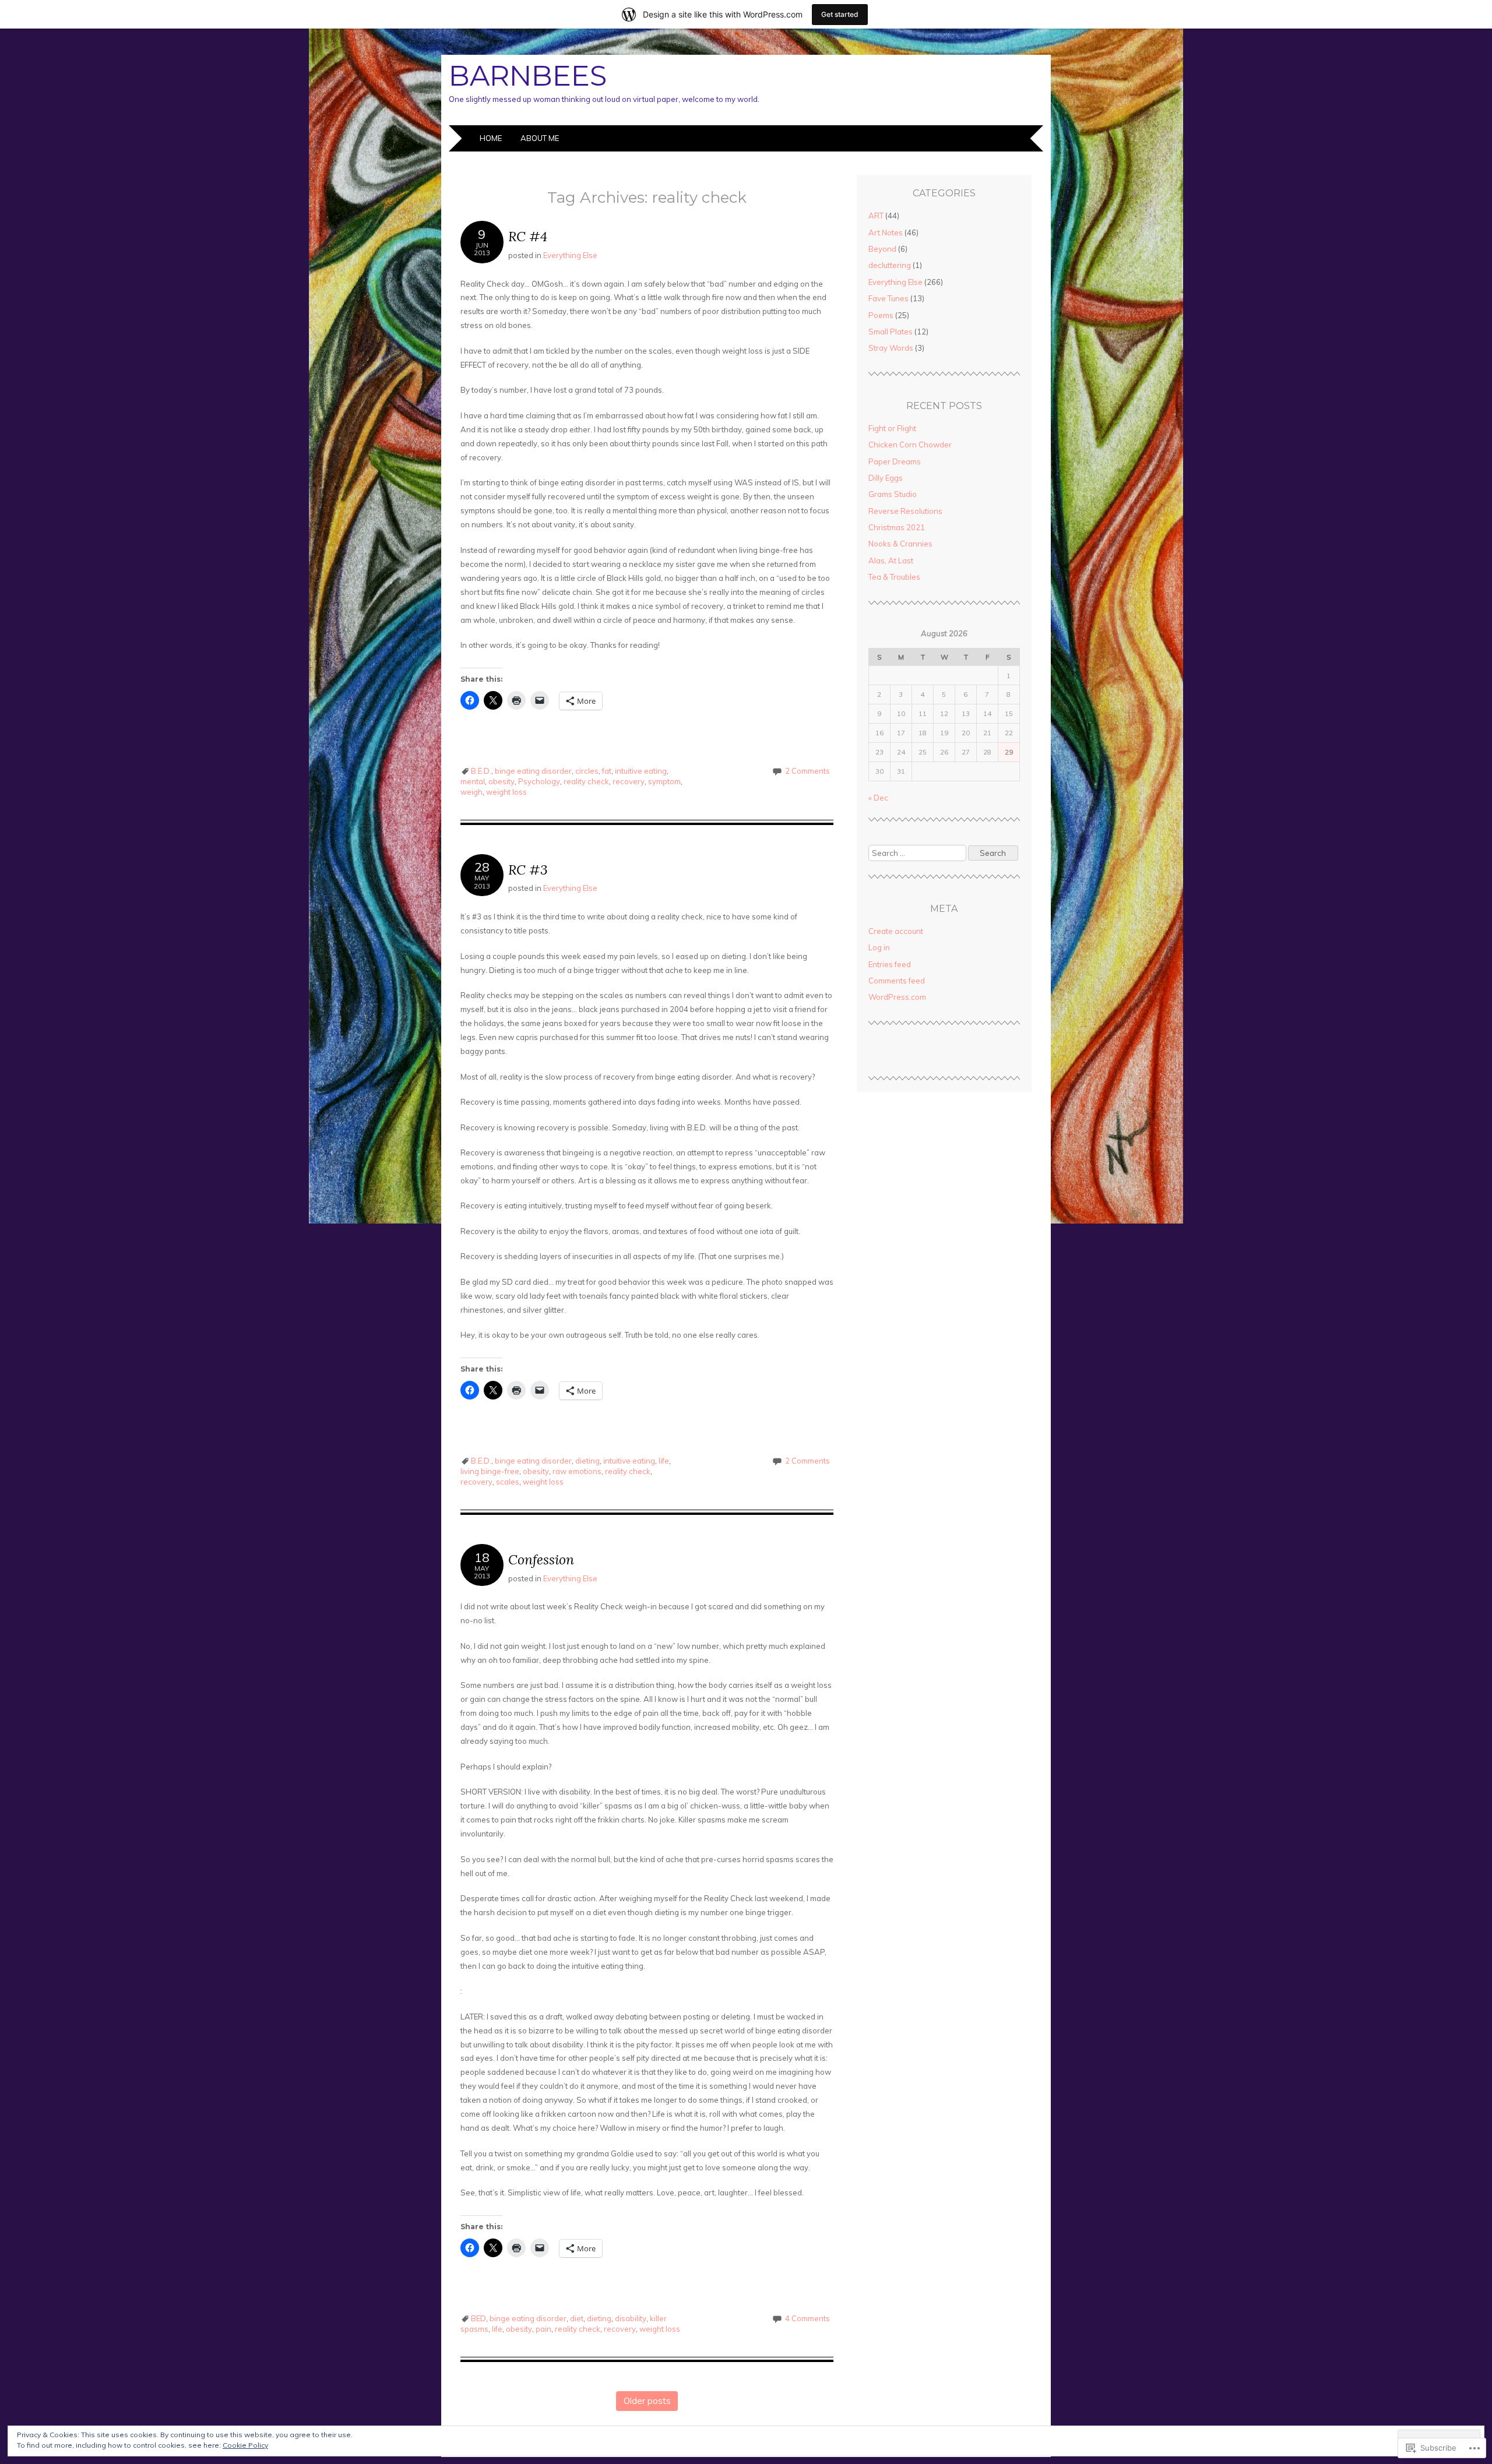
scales (508, 1482)
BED (478, 2318)
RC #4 (528, 236)
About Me (540, 138)
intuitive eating (641, 771)
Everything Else (570, 255)
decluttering (890, 265)
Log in (879, 947)
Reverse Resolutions (905, 511)
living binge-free (490, 1471)
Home (491, 138)
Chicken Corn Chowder (910, 445)
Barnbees (528, 76)
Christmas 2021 (897, 527)
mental (473, 781)
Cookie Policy (245, 2445)
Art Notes (886, 232)
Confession (541, 1559)
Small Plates (891, 332)
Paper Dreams (895, 461)
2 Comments (807, 771)
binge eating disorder (533, 771)
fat (607, 771)
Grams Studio (893, 494)
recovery (629, 781)
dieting (587, 1461)
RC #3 (528, 870)
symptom (664, 781)
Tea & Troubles (894, 577)
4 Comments (807, 2318)
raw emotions (577, 1471)
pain (543, 2329)
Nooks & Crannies (900, 544)
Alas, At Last (891, 561)
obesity (502, 781)
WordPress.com (897, 997)
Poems (881, 315)
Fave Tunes (888, 298)
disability (631, 2318)
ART (876, 216)
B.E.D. (481, 771)
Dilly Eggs (886, 478)
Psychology (539, 781)
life (664, 1461)
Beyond (882, 249)
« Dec (878, 798)
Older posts (647, 2401)
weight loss (506, 792)
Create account (896, 931)
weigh (471, 792)
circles (587, 771)
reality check (586, 781)
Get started (840, 14)
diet (577, 2318)
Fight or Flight (892, 428)
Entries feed (890, 964)
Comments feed (897, 981)
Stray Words (891, 348)
